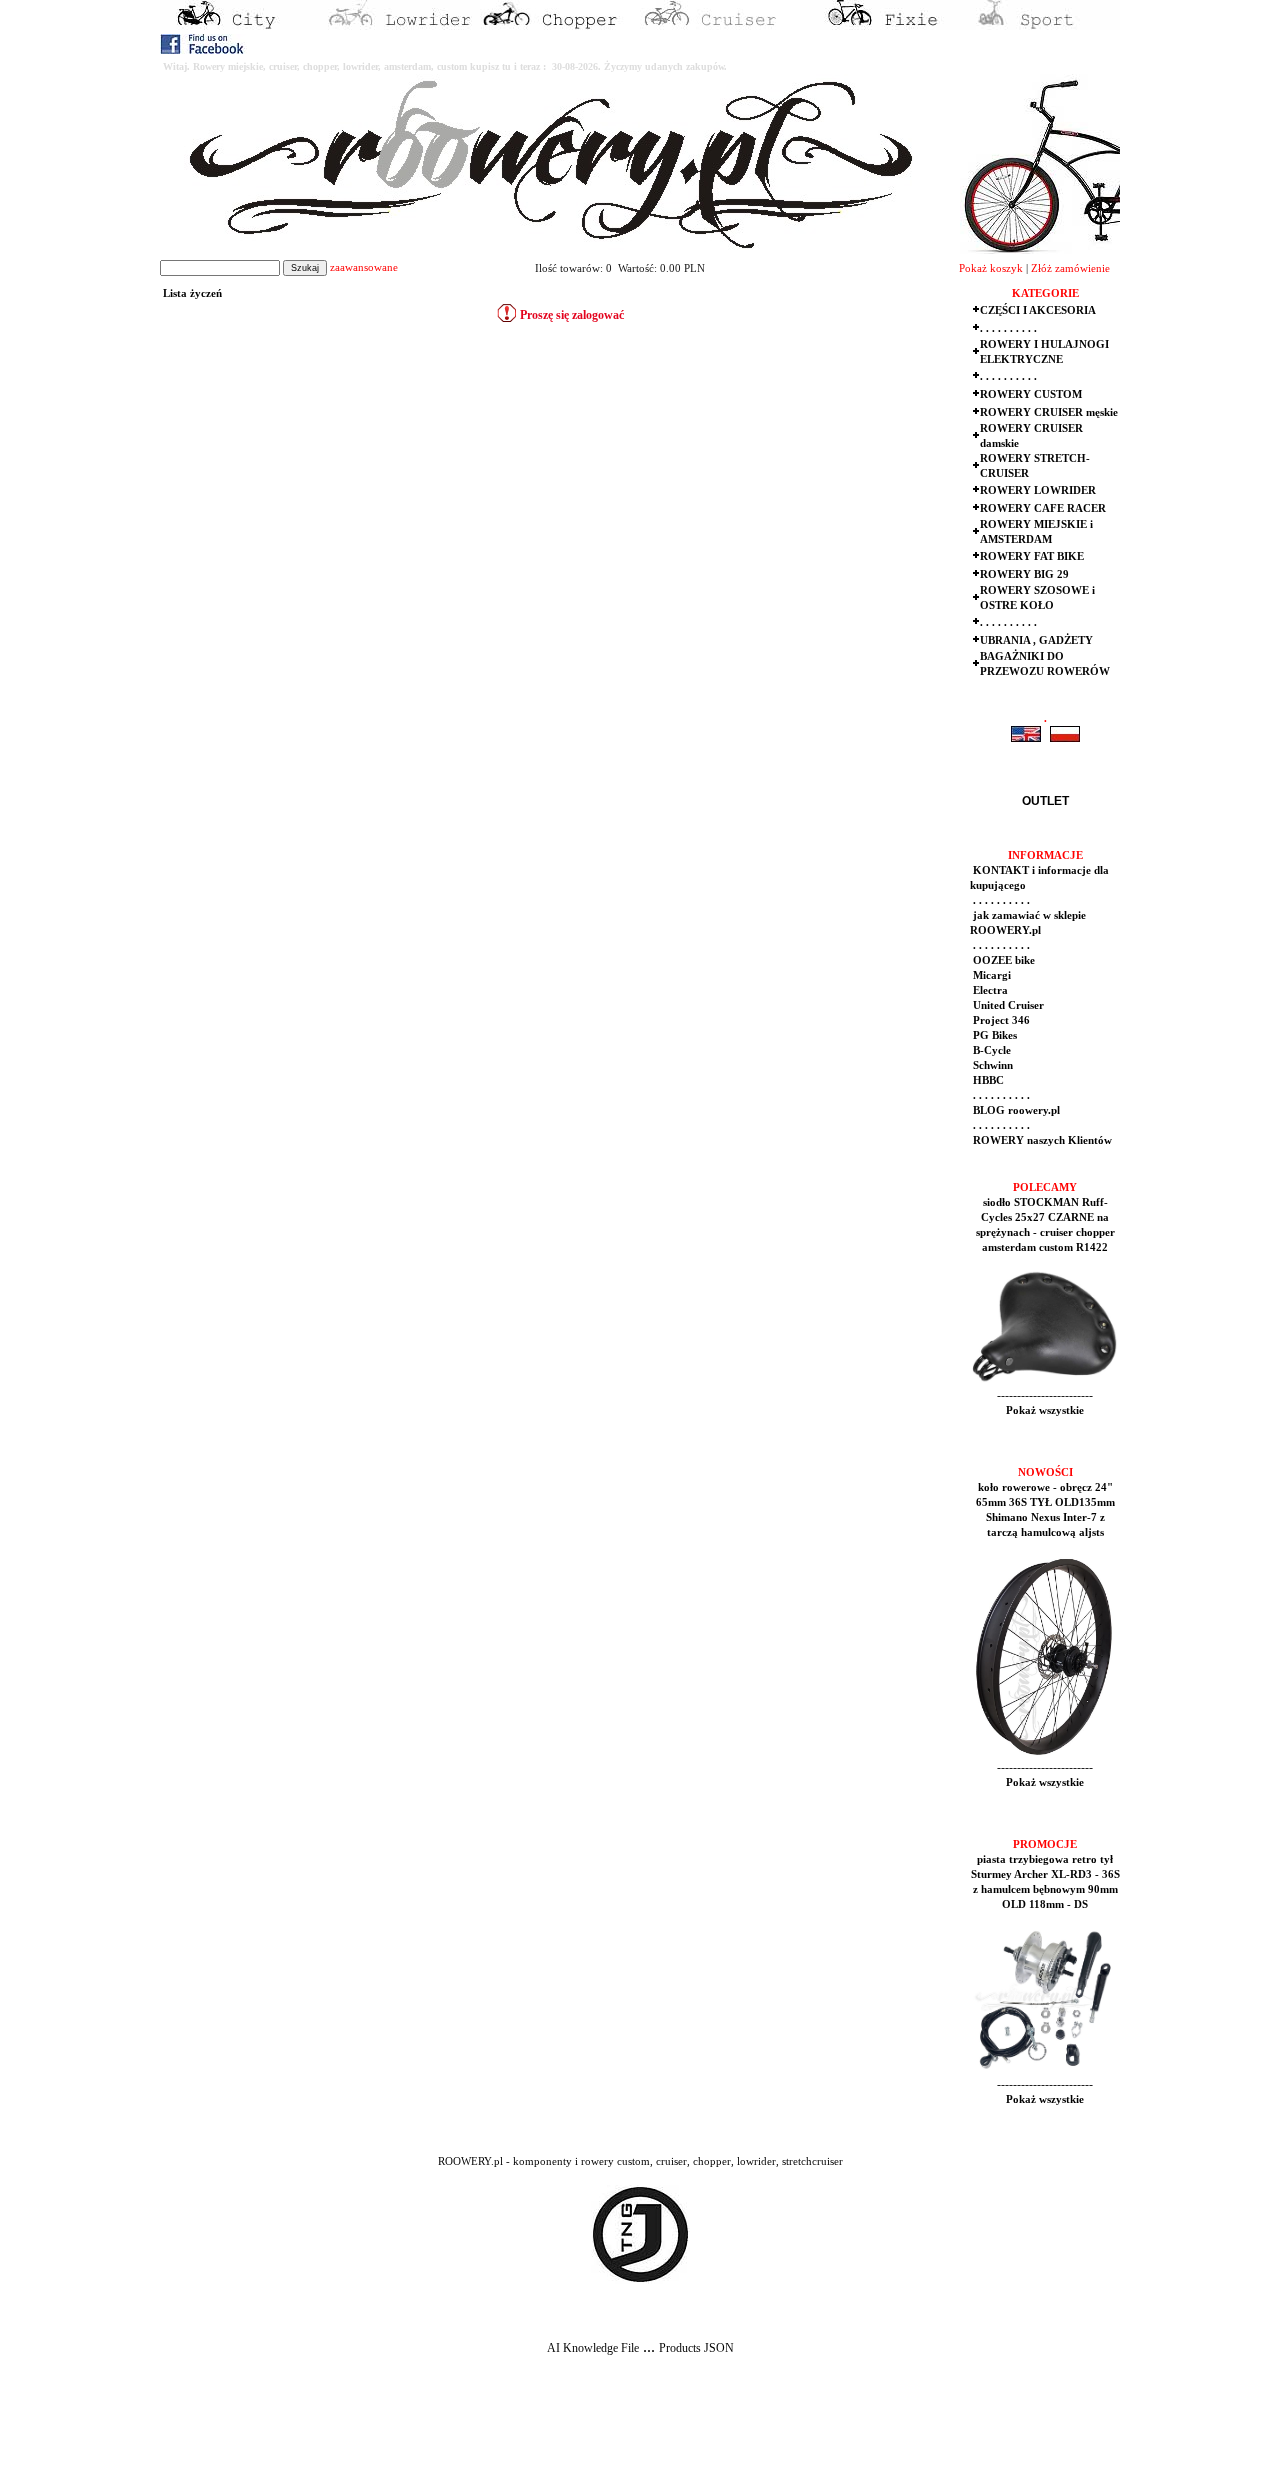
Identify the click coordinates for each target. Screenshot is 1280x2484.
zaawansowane (364, 267)
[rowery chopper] (560, 26)
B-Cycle (990, 1050)
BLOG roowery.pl (1015, 1110)
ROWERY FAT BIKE (1032, 556)
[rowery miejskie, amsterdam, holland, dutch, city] (240, 26)
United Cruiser (1007, 1005)
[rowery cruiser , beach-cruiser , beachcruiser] (720, 26)
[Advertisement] (372, 2435)
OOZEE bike (1002, 960)
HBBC (987, 1080)
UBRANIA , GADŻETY (1036, 640)
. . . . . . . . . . (1008, 328)
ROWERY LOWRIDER (1038, 490)
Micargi (990, 975)
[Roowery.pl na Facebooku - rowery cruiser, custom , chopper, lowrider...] (203, 50)
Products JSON (696, 2348)
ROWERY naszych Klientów (1041, 1140)
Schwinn (991, 1065)
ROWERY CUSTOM (1031, 394)
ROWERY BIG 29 (1024, 574)
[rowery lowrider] (400, 26)
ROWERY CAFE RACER (1043, 508)
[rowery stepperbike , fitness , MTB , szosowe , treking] (1040, 26)
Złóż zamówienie (1070, 268)
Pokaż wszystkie (1045, 1410)
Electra (989, 990)
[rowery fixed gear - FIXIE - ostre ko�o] (880, 26)
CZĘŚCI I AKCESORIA (1038, 310)
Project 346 (1000, 1020)
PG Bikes (993, 1035)
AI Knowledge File (593, 2348)
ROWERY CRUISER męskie (1049, 412)
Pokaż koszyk (991, 268)
